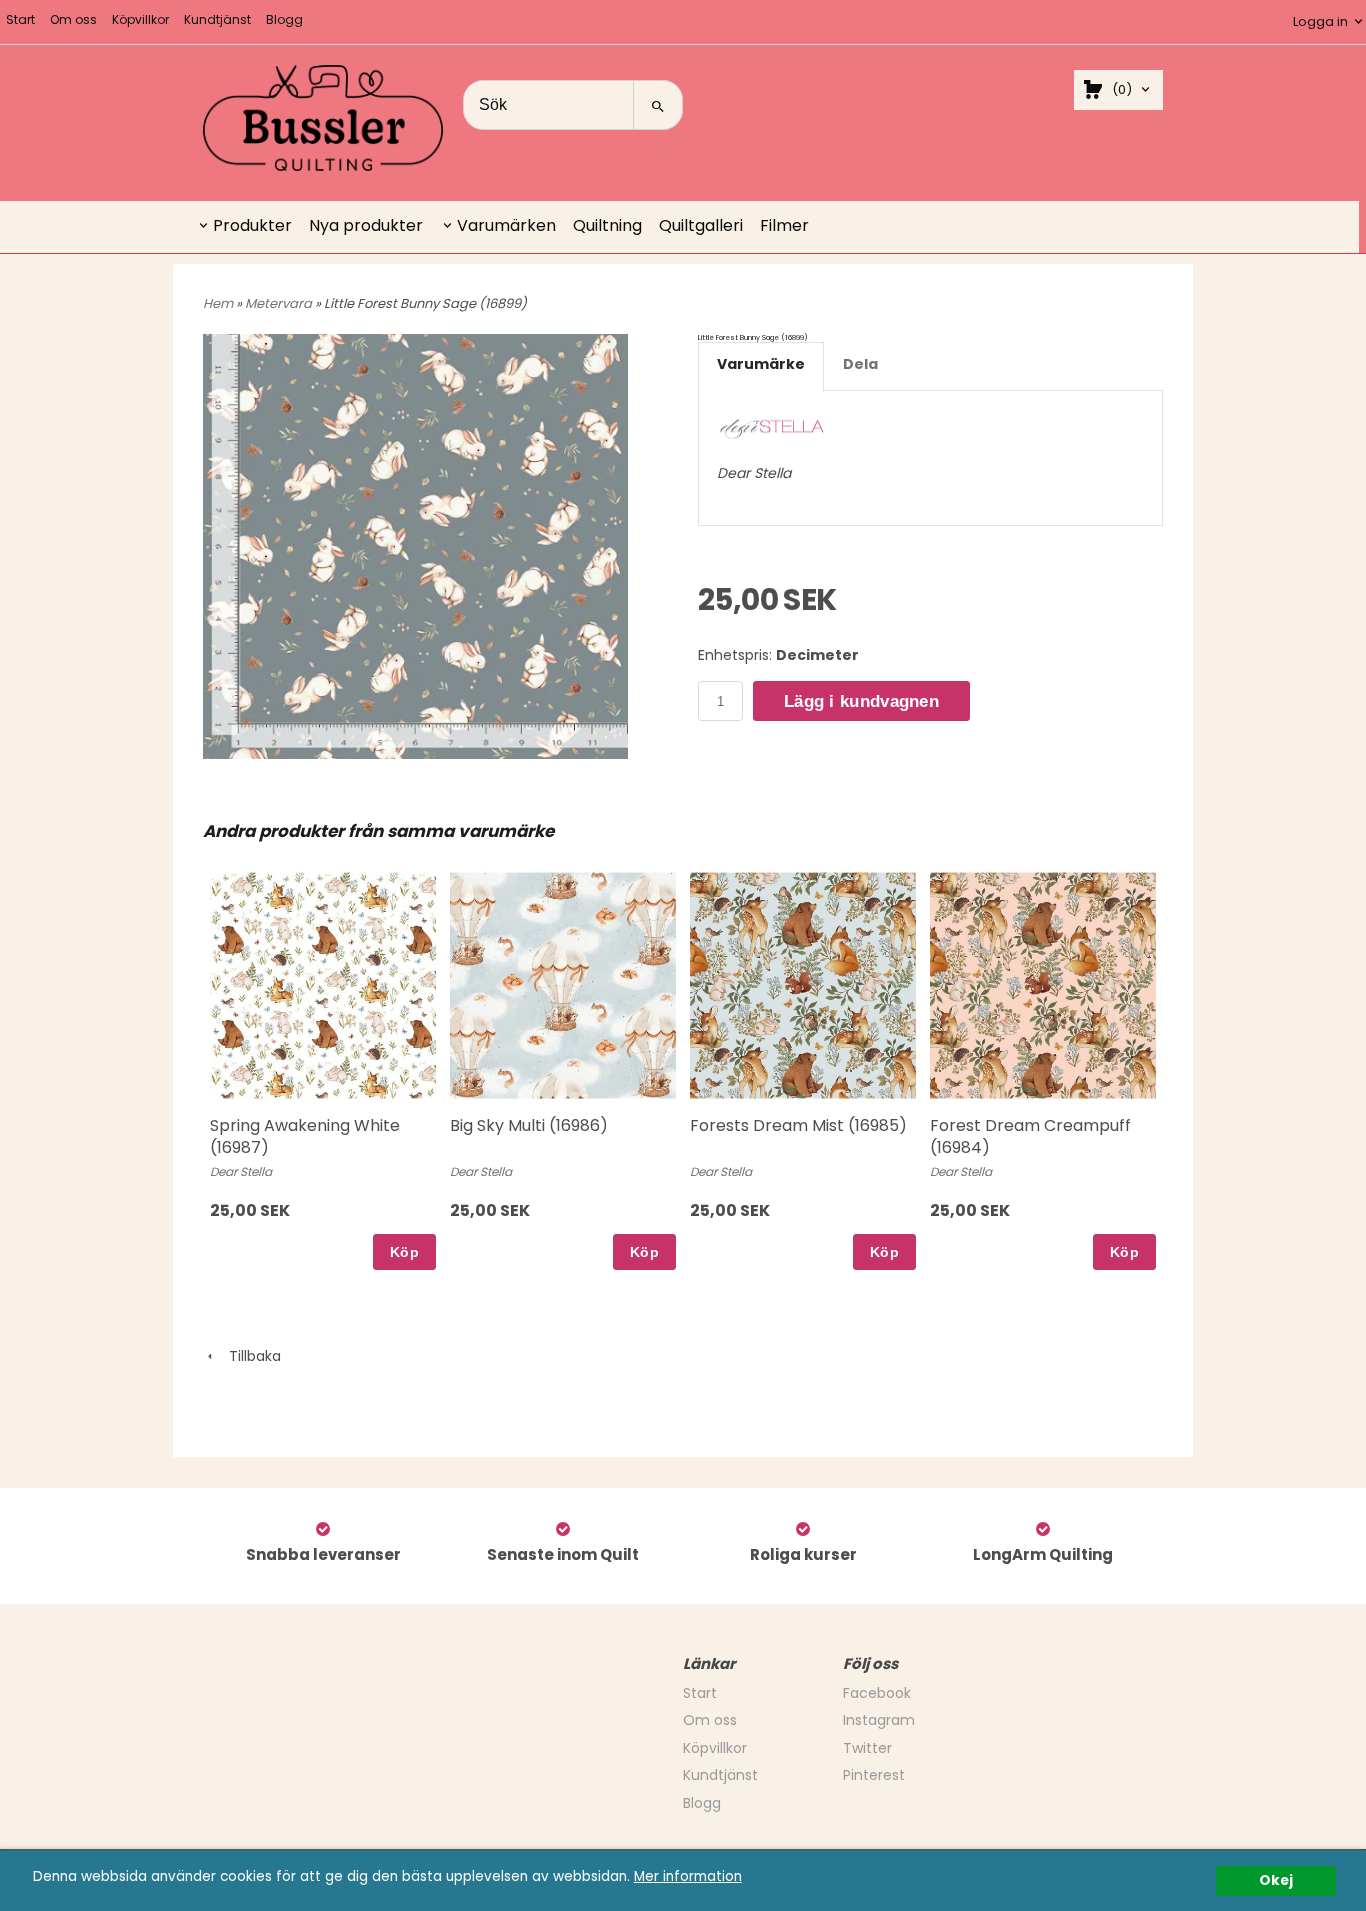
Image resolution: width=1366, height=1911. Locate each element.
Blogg (284, 19)
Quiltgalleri (701, 225)
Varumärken (506, 225)
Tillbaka (249, 1356)
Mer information (688, 1876)
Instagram (879, 1720)
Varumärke (761, 364)
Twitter (867, 1748)
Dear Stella (754, 473)
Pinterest (874, 1775)
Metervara (280, 303)
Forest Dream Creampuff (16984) (1030, 1136)
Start (20, 19)
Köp (404, 1252)
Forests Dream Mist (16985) (798, 1125)
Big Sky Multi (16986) (529, 1125)
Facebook (877, 1693)
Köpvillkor (140, 19)
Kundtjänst (217, 19)
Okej (1276, 1880)
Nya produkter (366, 225)
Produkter (252, 225)
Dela (860, 364)
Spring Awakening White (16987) (305, 1136)
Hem (218, 303)
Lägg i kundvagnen (861, 701)
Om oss (73, 19)
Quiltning (607, 225)
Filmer (784, 225)
